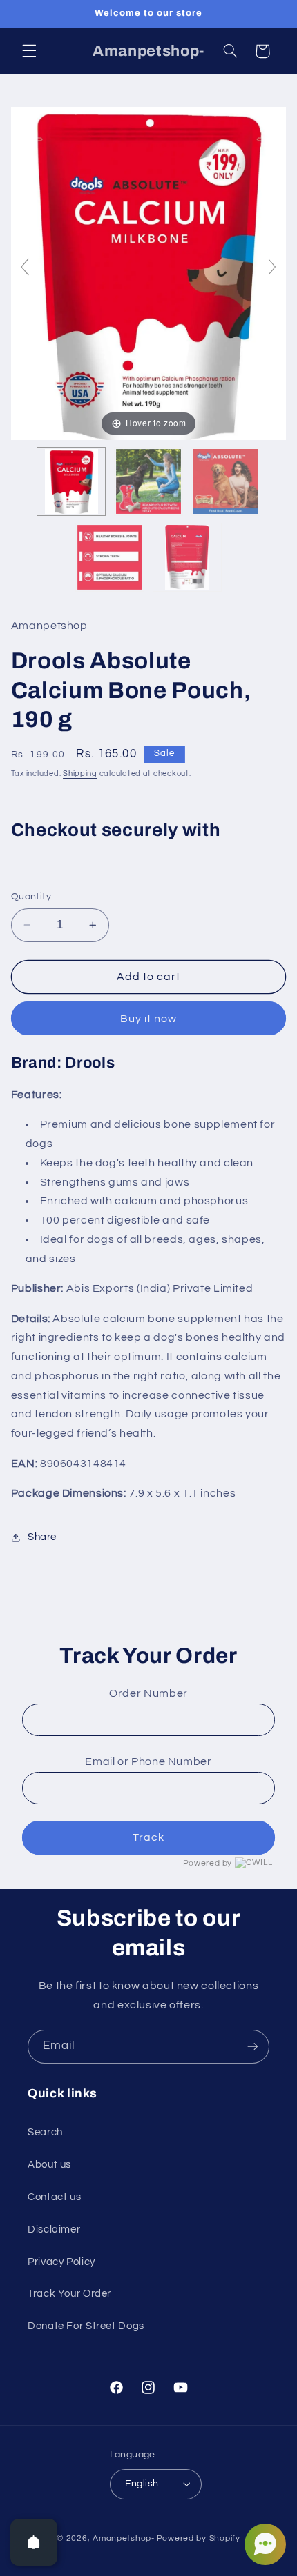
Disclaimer (54, 2229)
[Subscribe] (253, 2047)
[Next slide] (272, 267)
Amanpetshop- (124, 2538)
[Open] (34, 2542)
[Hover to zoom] (149, 273)
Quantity (31, 897)
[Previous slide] (25, 267)
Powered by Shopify (199, 2538)
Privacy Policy (61, 2262)
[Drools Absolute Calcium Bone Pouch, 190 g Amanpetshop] (71, 481)
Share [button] (42, 1537)
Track (148, 1837)
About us (49, 2165)
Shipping (80, 773)
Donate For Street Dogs (86, 2326)
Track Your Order (69, 2294)
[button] (29, 51)
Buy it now (149, 1019)
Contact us (54, 2197)
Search (45, 2132)
